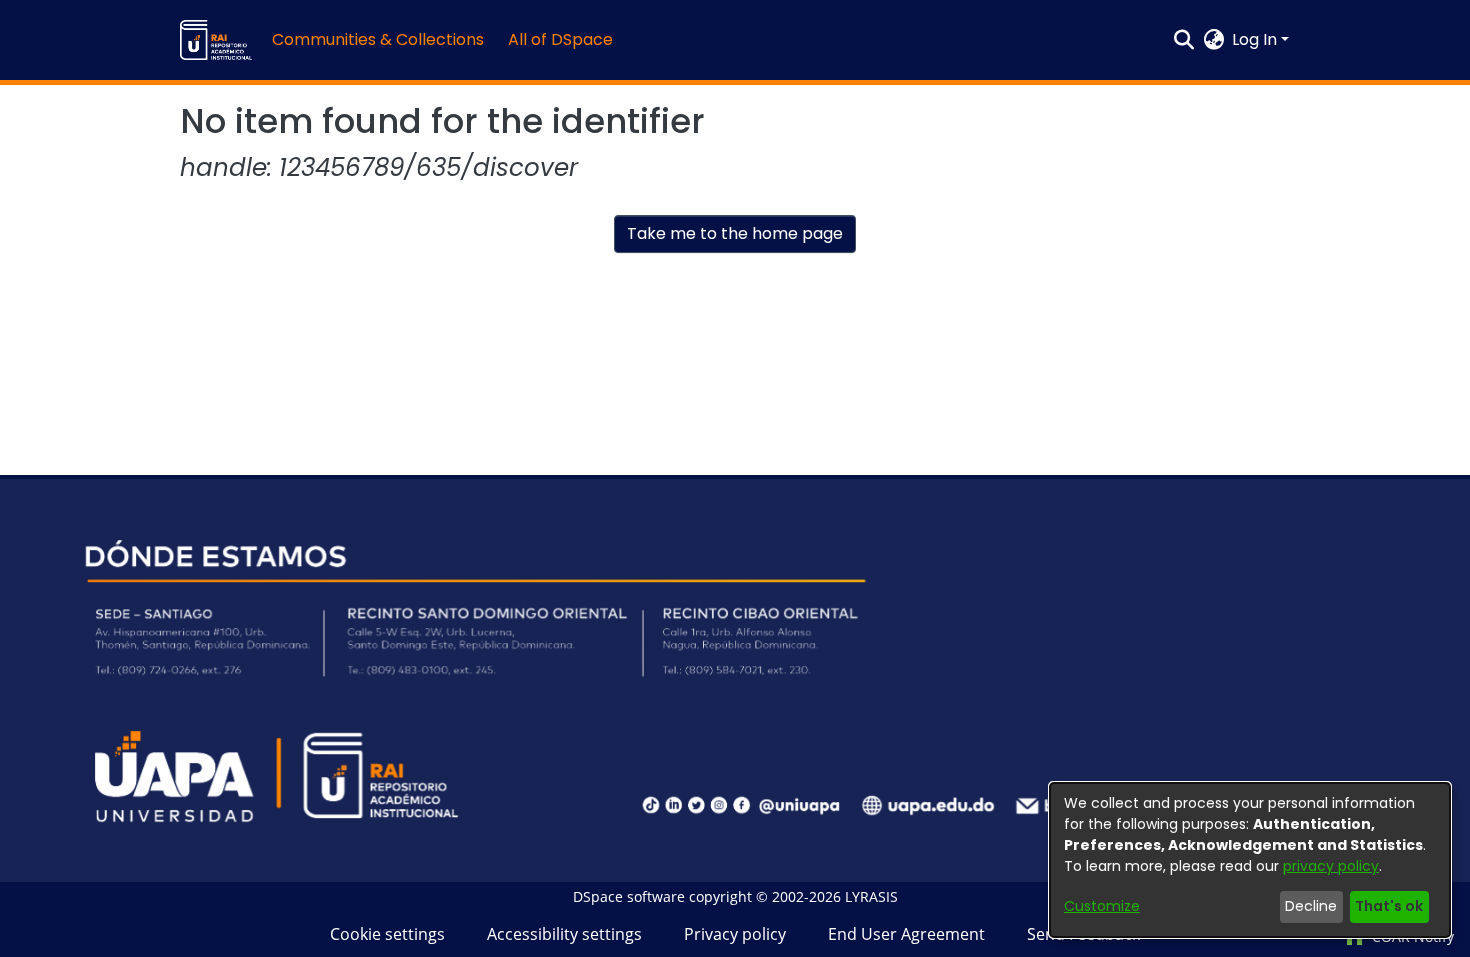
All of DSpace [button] (560, 39)
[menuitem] (566, 40)
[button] (216, 40)
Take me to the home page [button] (735, 233)
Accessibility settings (564, 934)
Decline (1311, 906)
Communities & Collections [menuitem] (378, 39)
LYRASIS (871, 896)
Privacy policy (735, 934)
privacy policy (1331, 866)
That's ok (1389, 906)
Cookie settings (387, 934)
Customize (1102, 906)
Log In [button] (1256, 39)
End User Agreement (906, 934)
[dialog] (1250, 860)
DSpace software (629, 896)
